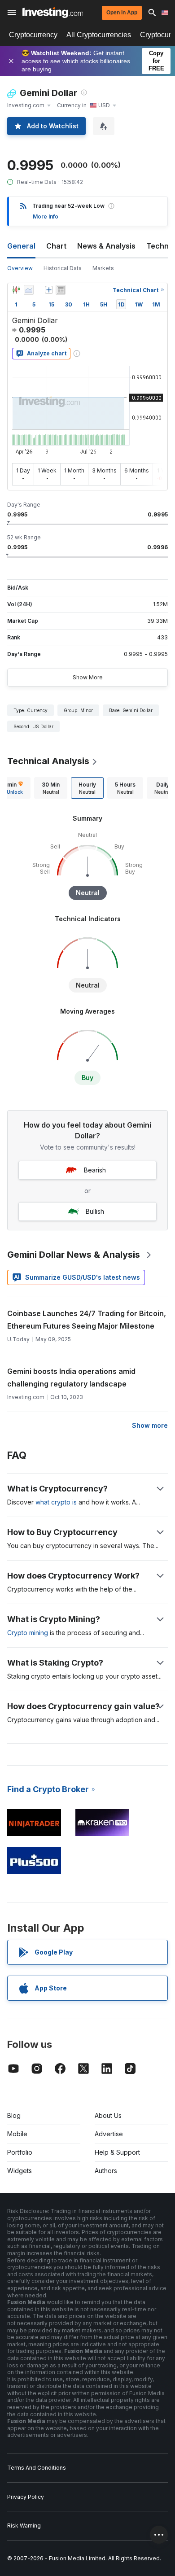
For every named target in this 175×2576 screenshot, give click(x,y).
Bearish (95, 1170)
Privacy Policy (26, 2497)
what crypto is (56, 1502)
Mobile (17, 2134)
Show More (88, 677)
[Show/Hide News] (61, 290)
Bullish (95, 1211)
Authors (106, 2171)
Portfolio (20, 2152)
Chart (56, 246)
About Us (108, 2115)
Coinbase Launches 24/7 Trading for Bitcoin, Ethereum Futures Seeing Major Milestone (87, 1320)
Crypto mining (28, 1633)
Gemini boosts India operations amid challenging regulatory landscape (71, 1378)
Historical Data (63, 268)
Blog (14, 2115)
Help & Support (117, 2152)
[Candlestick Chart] (16, 290)
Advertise (109, 2134)
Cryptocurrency (33, 35)
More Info (46, 216)
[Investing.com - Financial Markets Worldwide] (53, 13)
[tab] (51, 788)
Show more (150, 1425)
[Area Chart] (29, 290)
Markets (103, 268)
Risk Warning (24, 2526)
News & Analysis (106, 246)
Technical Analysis (48, 761)
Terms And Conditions (37, 2468)
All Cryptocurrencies (99, 35)
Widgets (20, 2171)
